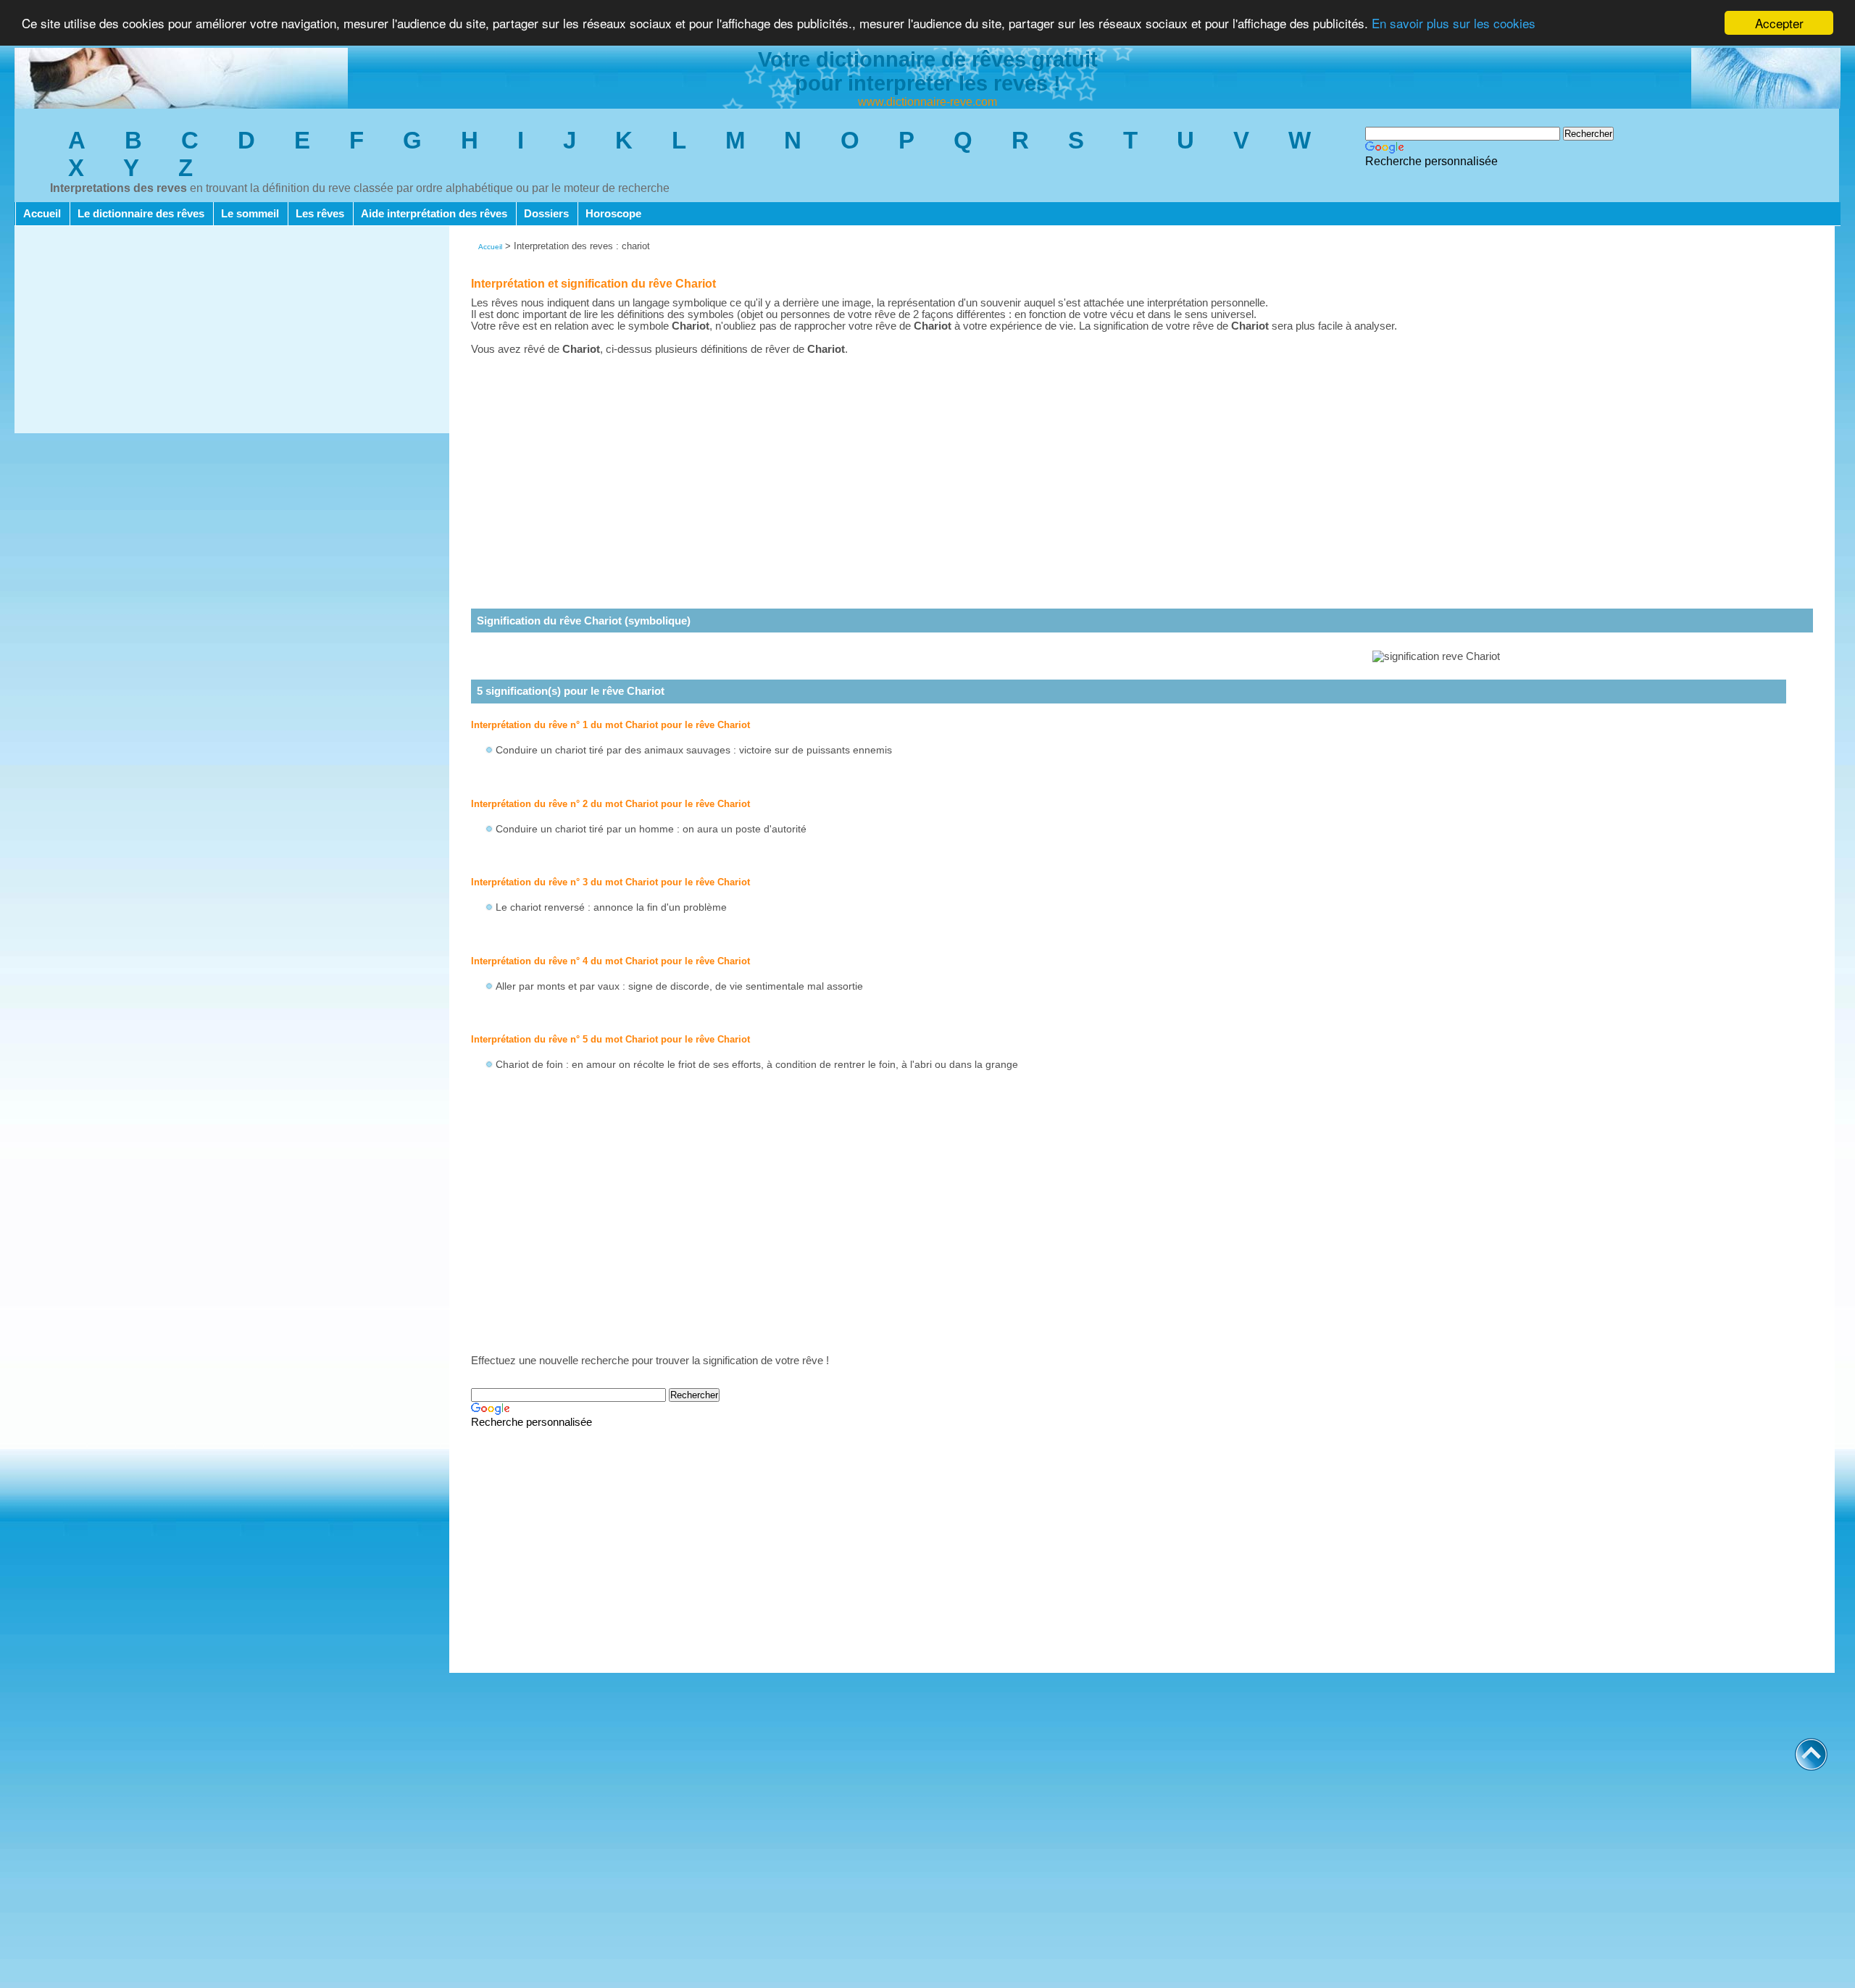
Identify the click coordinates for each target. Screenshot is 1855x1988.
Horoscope (613, 214)
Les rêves (320, 214)
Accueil (42, 214)
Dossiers (546, 214)
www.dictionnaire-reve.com (927, 102)
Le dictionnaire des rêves (141, 214)
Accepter (1779, 23)
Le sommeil (250, 214)
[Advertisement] (232, 332)
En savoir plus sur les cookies (1454, 24)
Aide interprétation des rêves (434, 214)
